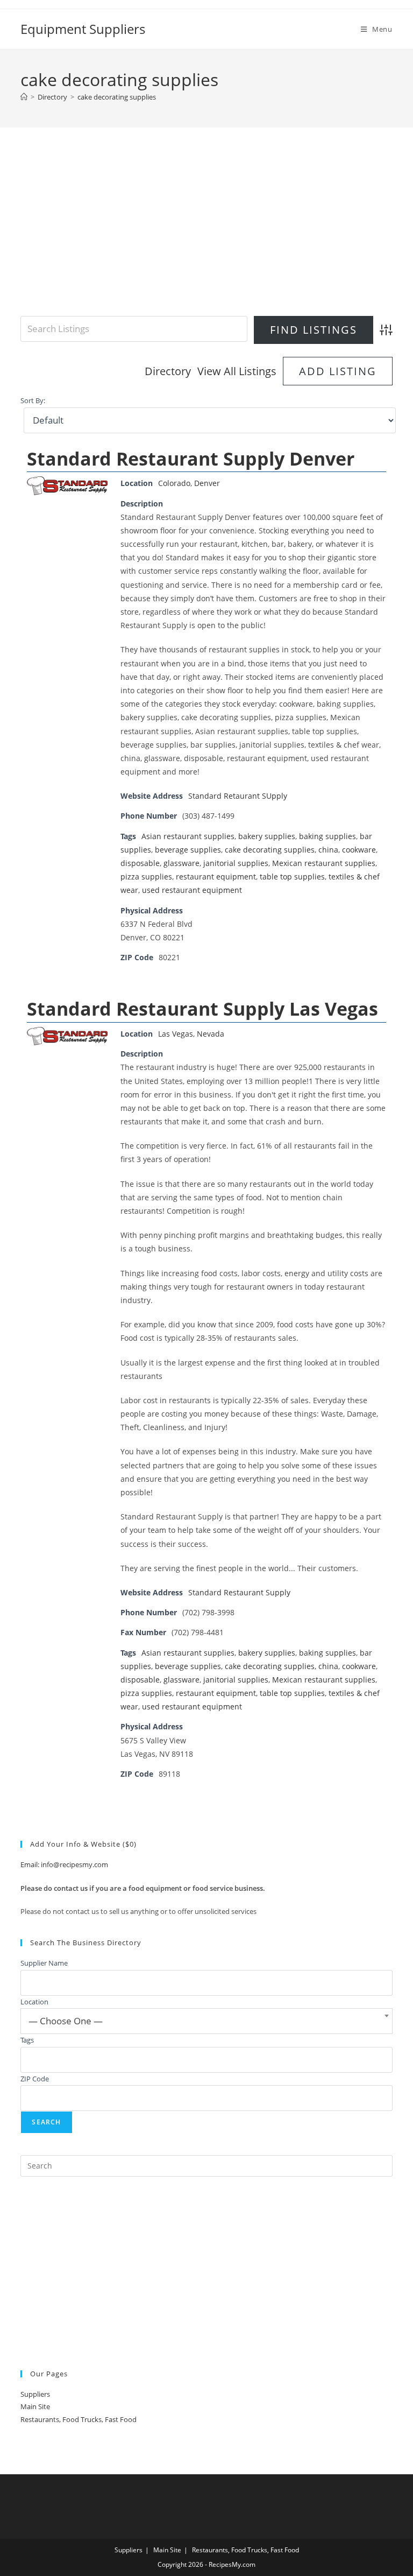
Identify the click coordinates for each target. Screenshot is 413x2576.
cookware (359, 850)
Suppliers (35, 2394)
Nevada (211, 1034)
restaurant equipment (216, 877)
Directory (168, 371)
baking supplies (327, 836)
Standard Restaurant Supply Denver (191, 459)
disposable (140, 863)
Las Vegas (176, 1034)
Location (34, 2002)
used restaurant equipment (192, 890)
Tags (27, 2040)
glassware (181, 863)
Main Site (35, 2406)
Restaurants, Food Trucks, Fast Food (79, 2419)
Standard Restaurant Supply (239, 1592)
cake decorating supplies (117, 97)
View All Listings (237, 371)
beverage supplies (188, 850)
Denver (207, 483)
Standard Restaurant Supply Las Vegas (202, 1009)
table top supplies (292, 877)
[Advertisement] (207, 235)
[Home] (24, 97)
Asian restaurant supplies (188, 836)
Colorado (174, 483)
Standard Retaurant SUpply (238, 796)
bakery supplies (267, 836)
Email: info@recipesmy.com (64, 1864)
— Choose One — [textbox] (66, 2021)
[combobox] (206, 2021)
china (328, 850)
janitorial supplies (236, 863)
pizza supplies (146, 877)
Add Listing (338, 371)
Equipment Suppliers (83, 29)
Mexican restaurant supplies (324, 863)
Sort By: (33, 401)
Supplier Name (44, 1963)
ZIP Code (35, 2079)
